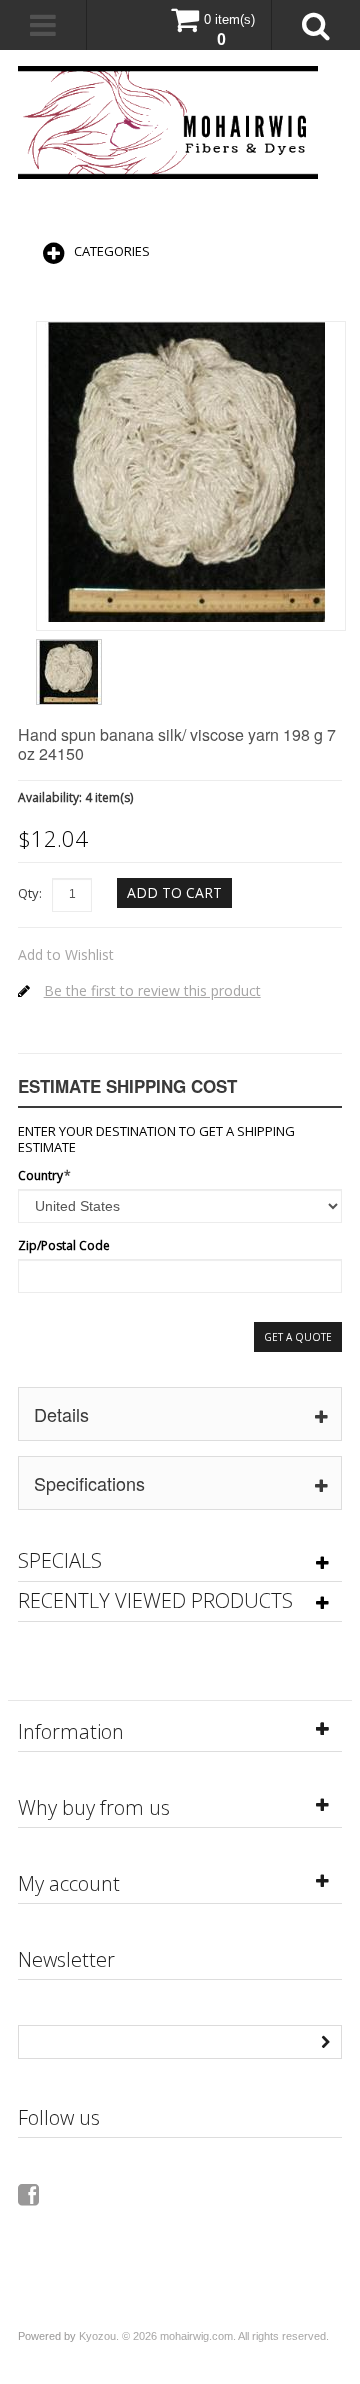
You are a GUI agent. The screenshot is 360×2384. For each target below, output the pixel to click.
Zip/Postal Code (64, 1245)
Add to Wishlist (66, 954)
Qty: (30, 893)
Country (40, 1175)
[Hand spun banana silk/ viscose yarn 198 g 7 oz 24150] (69, 646)
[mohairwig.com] (168, 122)
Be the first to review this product (152, 990)
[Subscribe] (325, 2040)
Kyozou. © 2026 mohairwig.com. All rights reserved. (204, 2336)
